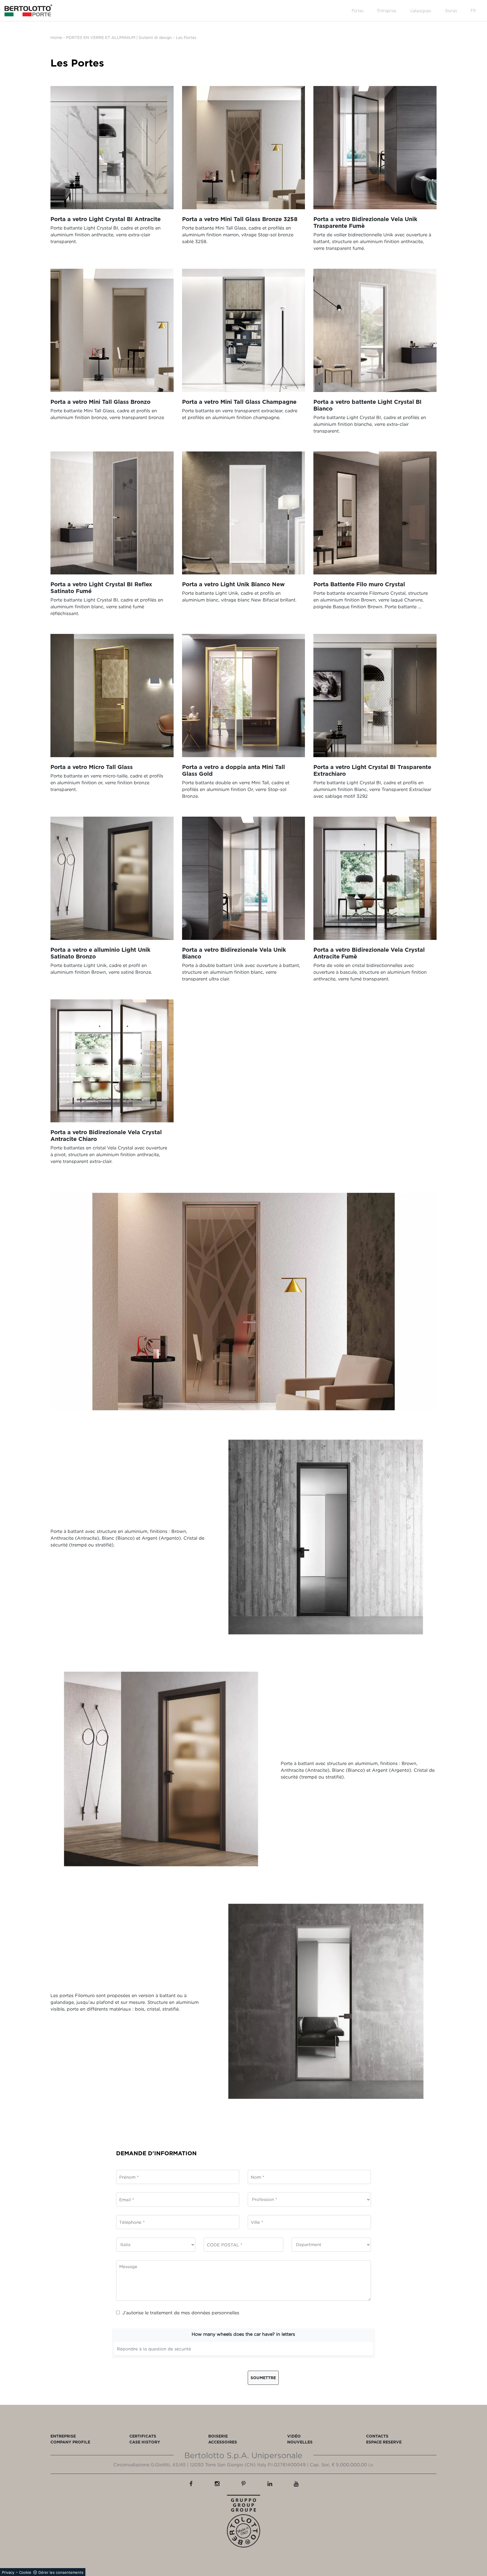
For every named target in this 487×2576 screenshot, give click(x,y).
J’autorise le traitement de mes (181, 2313)
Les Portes (186, 37)
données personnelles (215, 2313)
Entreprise (387, 11)
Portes (358, 11)
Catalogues (421, 11)
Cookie (25, 2572)
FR (473, 11)
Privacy (8, 2572)
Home (56, 37)
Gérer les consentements (61, 2572)
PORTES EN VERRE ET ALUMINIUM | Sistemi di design (119, 37)
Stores (451, 11)
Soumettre (263, 2378)
